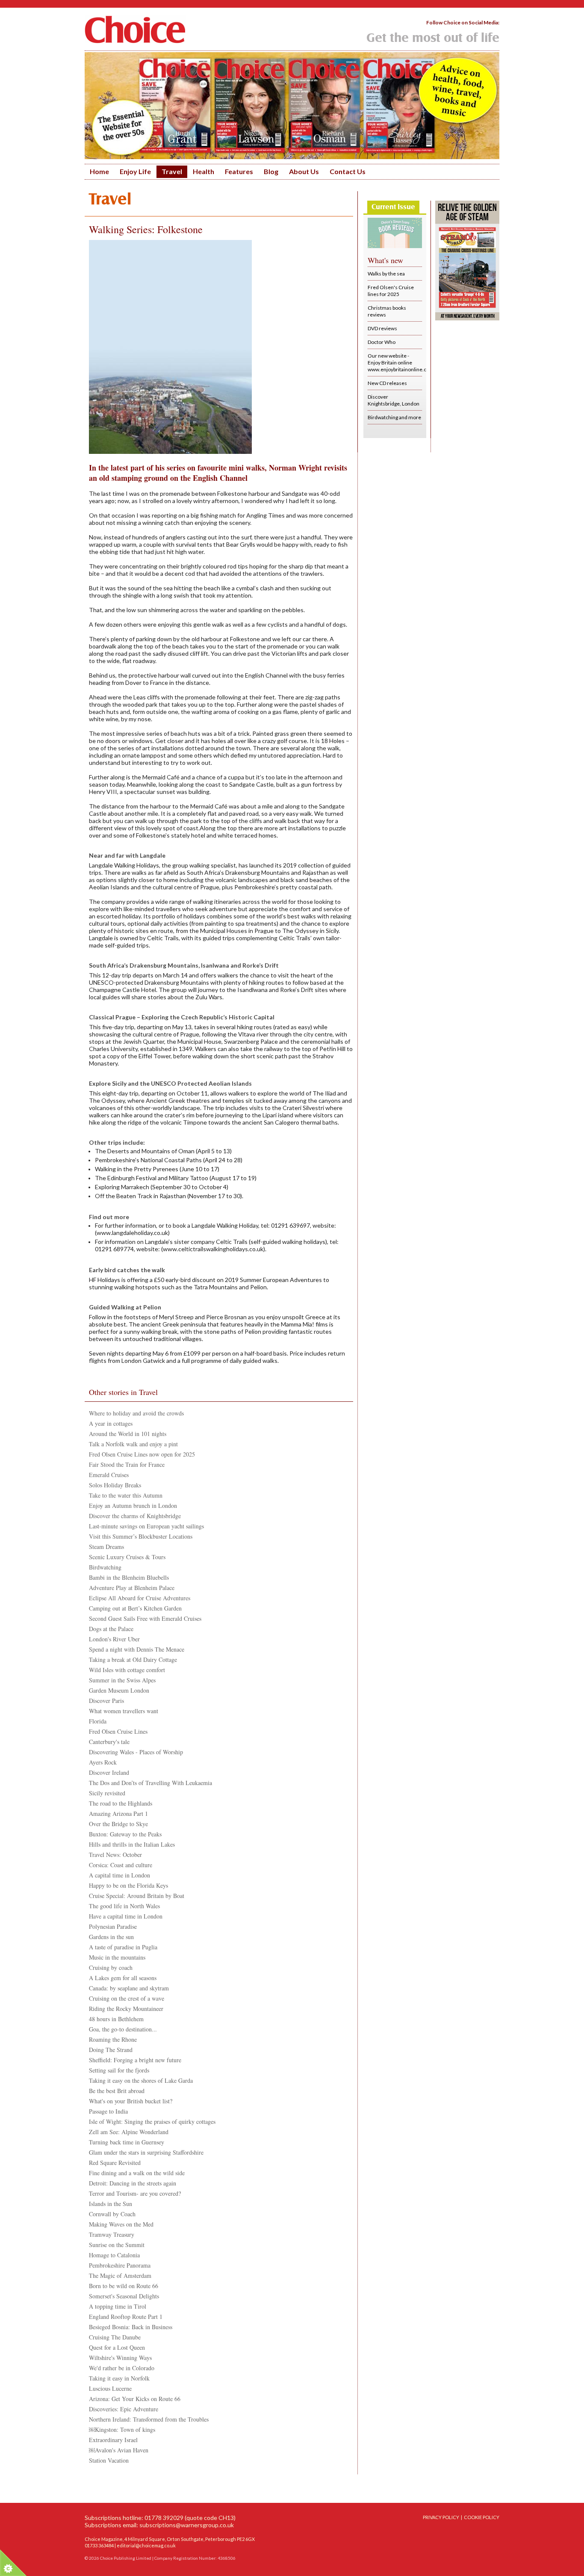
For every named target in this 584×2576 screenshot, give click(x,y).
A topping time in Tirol (118, 2306)
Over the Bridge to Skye (118, 1824)
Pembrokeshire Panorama (120, 2265)
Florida (98, 1721)
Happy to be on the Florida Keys (128, 1885)
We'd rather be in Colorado (122, 2368)
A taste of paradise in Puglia (123, 1947)
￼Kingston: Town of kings (122, 2429)
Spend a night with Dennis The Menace (137, 1649)
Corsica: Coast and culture (121, 1865)
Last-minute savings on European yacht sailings (146, 1526)
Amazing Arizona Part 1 (118, 1814)
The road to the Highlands (121, 1803)
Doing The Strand (111, 2050)
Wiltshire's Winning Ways (120, 2358)
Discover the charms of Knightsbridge (135, 1516)
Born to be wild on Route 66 (124, 2286)
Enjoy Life (135, 171)
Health (204, 171)
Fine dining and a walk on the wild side (137, 2173)
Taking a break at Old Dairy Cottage (133, 1660)
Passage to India (108, 2111)
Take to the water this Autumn (126, 1495)
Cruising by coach (111, 1968)
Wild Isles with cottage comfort (127, 1670)
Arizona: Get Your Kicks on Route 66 (135, 2399)
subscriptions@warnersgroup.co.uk (187, 2525)
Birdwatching (105, 1567)
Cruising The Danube (115, 2337)
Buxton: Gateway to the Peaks (125, 1834)
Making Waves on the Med (121, 2224)
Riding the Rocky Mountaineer (126, 2009)
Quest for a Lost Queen (117, 2347)
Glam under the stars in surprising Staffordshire (146, 2152)
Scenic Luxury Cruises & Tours (127, 1557)
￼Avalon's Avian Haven (119, 2450)
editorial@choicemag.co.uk (146, 2545)
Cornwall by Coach (112, 2214)
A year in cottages (111, 1423)
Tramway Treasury (112, 2234)
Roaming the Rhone (113, 2039)
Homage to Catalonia (114, 2255)
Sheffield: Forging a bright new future (135, 2060)
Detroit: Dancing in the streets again (133, 2183)
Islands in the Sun (111, 2204)
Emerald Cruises (109, 1475)
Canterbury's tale (109, 1742)
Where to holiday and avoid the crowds (136, 1413)
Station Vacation (109, 2460)
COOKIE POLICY (482, 2517)
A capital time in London (119, 1875)
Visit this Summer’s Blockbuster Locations (141, 1536)
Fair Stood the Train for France (127, 1464)
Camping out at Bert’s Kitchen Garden (135, 1608)
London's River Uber (114, 1639)
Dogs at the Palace (111, 1629)
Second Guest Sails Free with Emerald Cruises (145, 1618)
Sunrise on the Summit (117, 2245)
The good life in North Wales (124, 1906)
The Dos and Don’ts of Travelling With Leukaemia (150, 1783)
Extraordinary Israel (113, 2440)
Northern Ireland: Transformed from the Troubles (149, 2419)
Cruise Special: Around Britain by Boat (137, 1896)
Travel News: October (115, 1855)
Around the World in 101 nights (128, 1434)
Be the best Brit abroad (117, 2091)
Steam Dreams (106, 1547)
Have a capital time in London (126, 1916)
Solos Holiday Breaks (115, 1485)
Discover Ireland (109, 1772)
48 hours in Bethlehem (116, 2019)
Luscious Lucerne (110, 2388)
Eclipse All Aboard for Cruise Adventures (140, 1598)
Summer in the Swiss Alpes (122, 1680)
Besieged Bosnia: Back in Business (131, 2327)
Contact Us (348, 171)
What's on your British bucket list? (131, 2101)
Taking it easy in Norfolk (119, 2378)
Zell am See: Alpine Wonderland (129, 2132)
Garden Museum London (119, 1690)
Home (99, 171)
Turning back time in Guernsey (127, 2142)
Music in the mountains (117, 1957)
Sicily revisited (107, 1793)
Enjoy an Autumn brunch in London (133, 1506)
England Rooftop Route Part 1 (126, 2317)
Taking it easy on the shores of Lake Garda (141, 2080)
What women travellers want (124, 1711)
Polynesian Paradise (113, 1926)
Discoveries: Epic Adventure (124, 2409)
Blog (271, 171)
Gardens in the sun (111, 1937)
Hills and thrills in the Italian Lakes (132, 1844)
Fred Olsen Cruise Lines (118, 1731)
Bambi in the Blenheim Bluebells (129, 1577)
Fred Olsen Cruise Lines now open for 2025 (142, 1454)
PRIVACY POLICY (441, 2517)
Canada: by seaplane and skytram (129, 1988)
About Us (304, 171)
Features (239, 171)
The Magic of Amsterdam (120, 2275)
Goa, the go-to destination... (123, 2029)
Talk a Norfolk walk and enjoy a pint (133, 1444)
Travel (172, 171)
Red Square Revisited (115, 2163)
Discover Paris (106, 1701)
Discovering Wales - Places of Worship (136, 1752)
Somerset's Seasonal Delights (124, 2296)
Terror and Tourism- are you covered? (135, 2193)
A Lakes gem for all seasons (123, 1978)
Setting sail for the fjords (119, 2070)
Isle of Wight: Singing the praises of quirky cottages (152, 2121)
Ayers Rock (103, 1762)
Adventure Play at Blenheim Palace (132, 1588)
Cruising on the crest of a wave (127, 1998)
